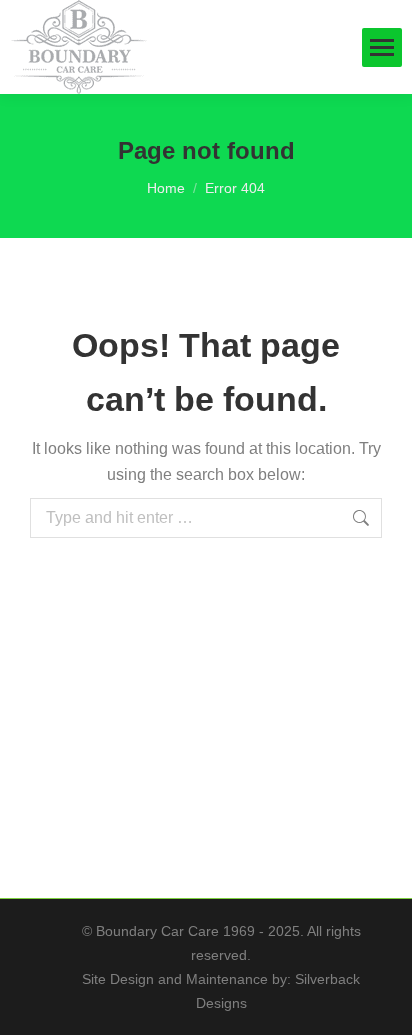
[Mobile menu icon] (382, 47)
